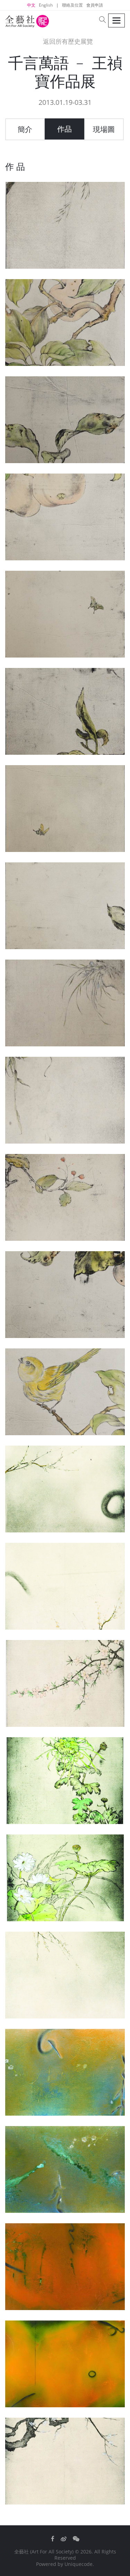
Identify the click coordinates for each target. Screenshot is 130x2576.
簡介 (25, 129)
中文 (31, 5)
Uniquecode (79, 2564)
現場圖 (104, 129)
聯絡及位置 (72, 5)
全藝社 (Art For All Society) (44, 2552)
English (46, 5)
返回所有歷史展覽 (67, 41)
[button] (103, 20)
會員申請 (95, 5)
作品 (64, 129)
